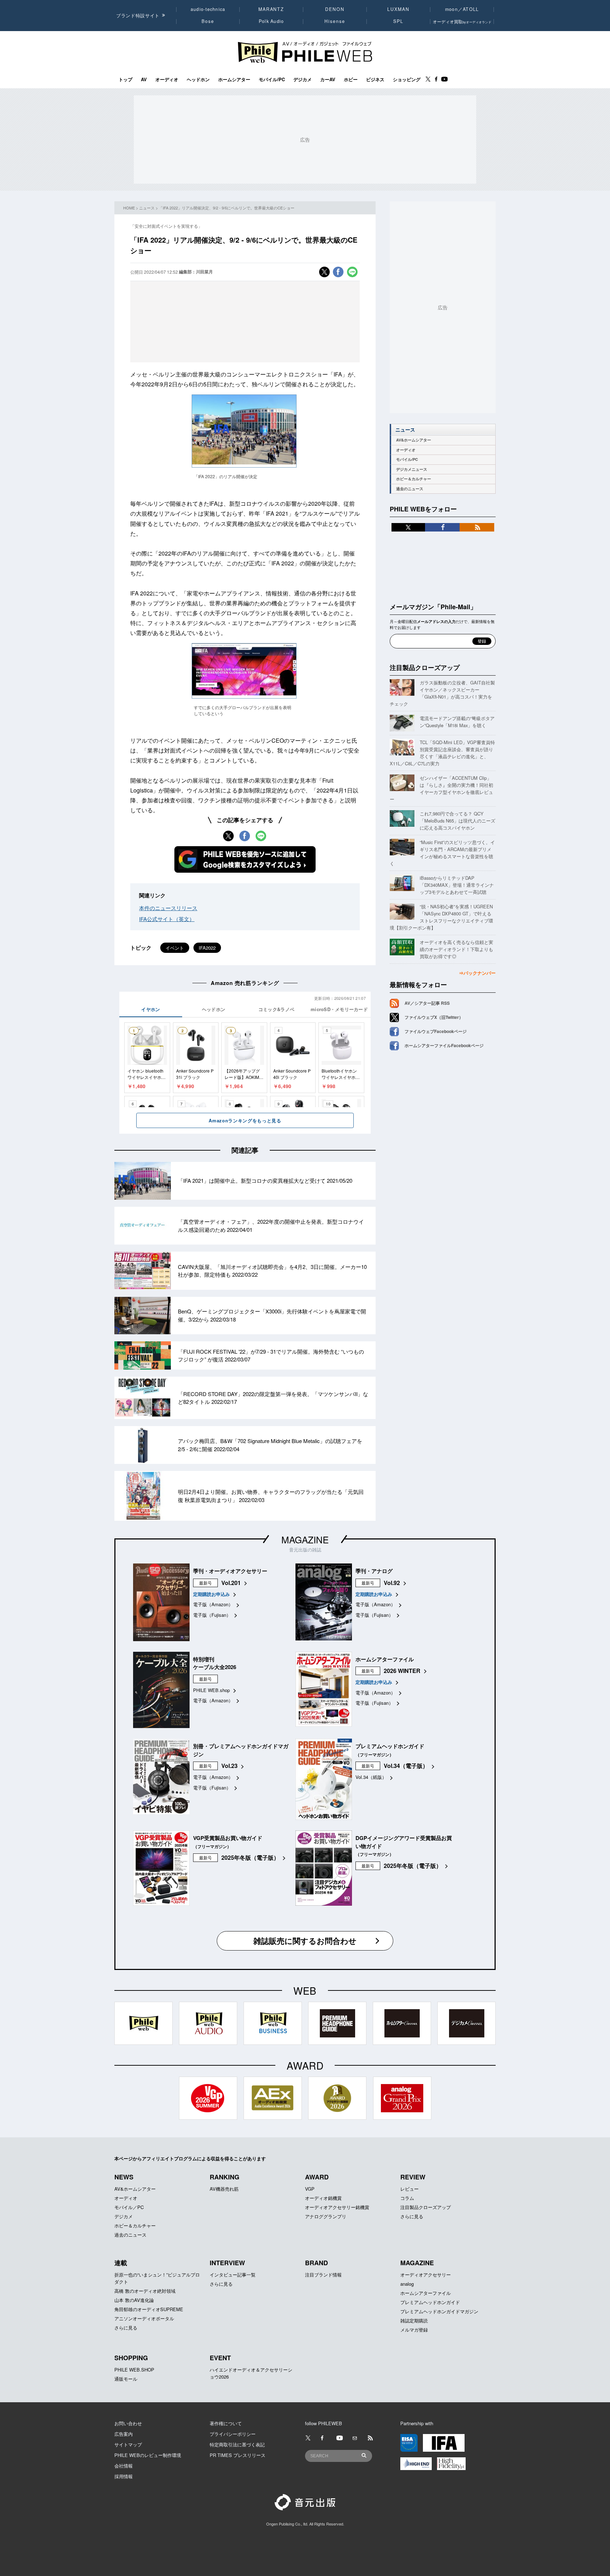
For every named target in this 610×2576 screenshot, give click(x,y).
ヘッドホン (198, 79)
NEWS (124, 2177)
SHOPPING (131, 2358)
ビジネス (375, 79)
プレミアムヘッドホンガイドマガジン (439, 2311)
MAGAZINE (305, 1539)
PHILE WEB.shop (211, 1690)
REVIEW (413, 2177)
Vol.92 (392, 1583)
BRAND (316, 2263)
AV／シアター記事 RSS (427, 1003)
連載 (121, 2263)
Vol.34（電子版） (406, 1766)
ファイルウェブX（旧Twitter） (434, 1017)
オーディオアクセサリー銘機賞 (337, 2207)
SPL (399, 21)
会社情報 (124, 2466)
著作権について (226, 2423)
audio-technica (208, 9)
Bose (208, 21)
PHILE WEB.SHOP (134, 2370)
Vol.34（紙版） (371, 1777)
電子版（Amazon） (213, 1604)
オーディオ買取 (462, 21)
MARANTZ (271, 9)
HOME (129, 208)
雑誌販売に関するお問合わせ (305, 1941)
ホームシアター (234, 79)
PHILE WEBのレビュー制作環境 (148, 2455)
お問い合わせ (128, 2423)
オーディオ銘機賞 (323, 2198)
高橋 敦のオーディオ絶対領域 (145, 2291)
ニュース (147, 208)
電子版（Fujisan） (212, 1615)
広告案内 (124, 2434)
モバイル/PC (272, 79)
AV (144, 79)
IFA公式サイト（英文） (167, 919)
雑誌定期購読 (414, 2320)
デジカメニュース (412, 469)
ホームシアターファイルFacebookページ (444, 1045)
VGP (310, 2189)
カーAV (328, 79)
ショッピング (407, 79)
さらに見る (412, 2216)
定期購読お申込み (211, 1594)
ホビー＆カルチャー (414, 479)
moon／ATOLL (462, 9)
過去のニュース (410, 489)
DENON (335, 9)
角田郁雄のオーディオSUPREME (149, 2309)
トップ (125, 79)
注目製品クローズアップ (425, 667)
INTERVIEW (227, 2263)
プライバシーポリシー (233, 2434)
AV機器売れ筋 (224, 2189)
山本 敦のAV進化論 (134, 2300)
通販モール (126, 2379)
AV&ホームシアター (414, 440)
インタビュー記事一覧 (233, 2275)
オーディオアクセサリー (426, 2275)
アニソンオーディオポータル (144, 2318)
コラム (407, 2198)
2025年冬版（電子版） (250, 1857)
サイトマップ (128, 2444)
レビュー (409, 2189)
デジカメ (303, 79)
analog (407, 2284)
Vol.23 (229, 1766)
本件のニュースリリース (168, 908)
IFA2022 (207, 948)
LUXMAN (398, 9)
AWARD (317, 2177)
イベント (175, 948)
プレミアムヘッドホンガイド (430, 2302)
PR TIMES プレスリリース (238, 2455)
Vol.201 (231, 1583)
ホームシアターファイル (426, 2293)
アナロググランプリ (326, 2216)
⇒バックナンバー (477, 973)
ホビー (351, 79)
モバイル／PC (129, 2207)
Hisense (335, 21)
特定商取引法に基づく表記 (237, 2444)
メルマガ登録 (414, 2330)
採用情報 (124, 2476)
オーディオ (167, 79)
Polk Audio (271, 21)
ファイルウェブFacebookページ (436, 1031)
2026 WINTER (402, 1671)
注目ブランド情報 (323, 2275)
